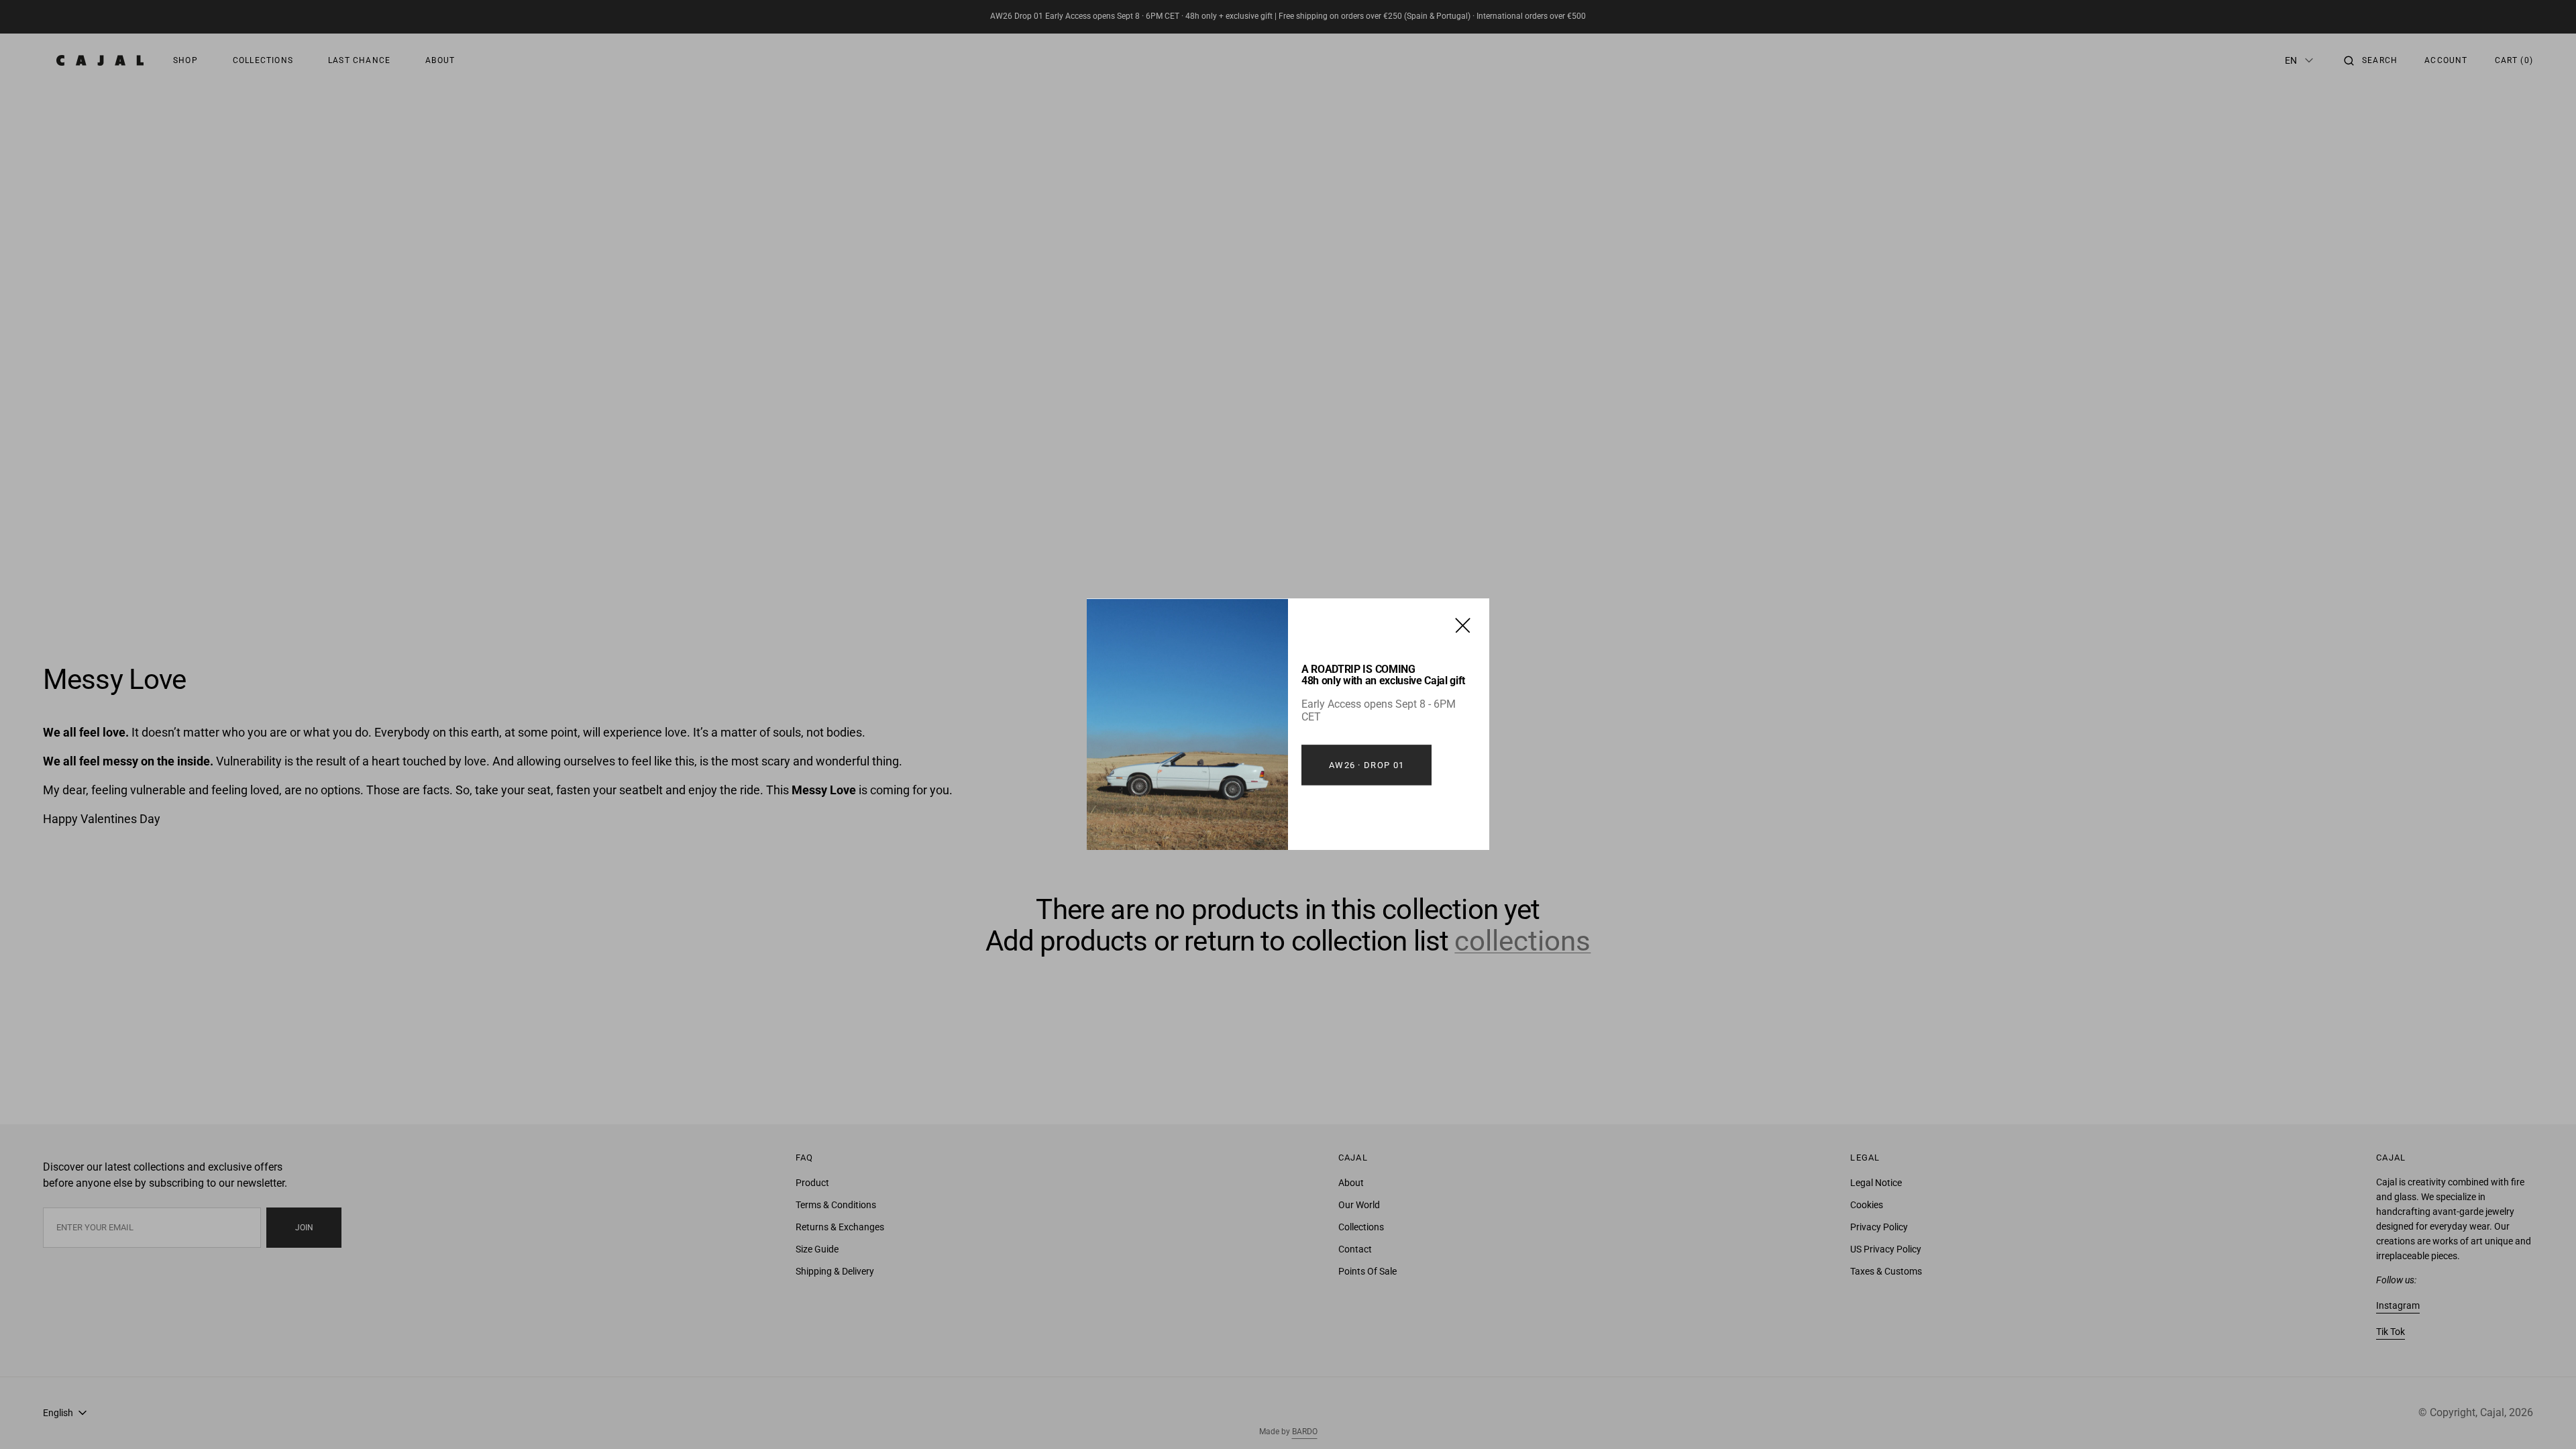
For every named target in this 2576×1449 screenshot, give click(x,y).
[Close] (1463, 625)
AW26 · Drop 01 (1366, 765)
